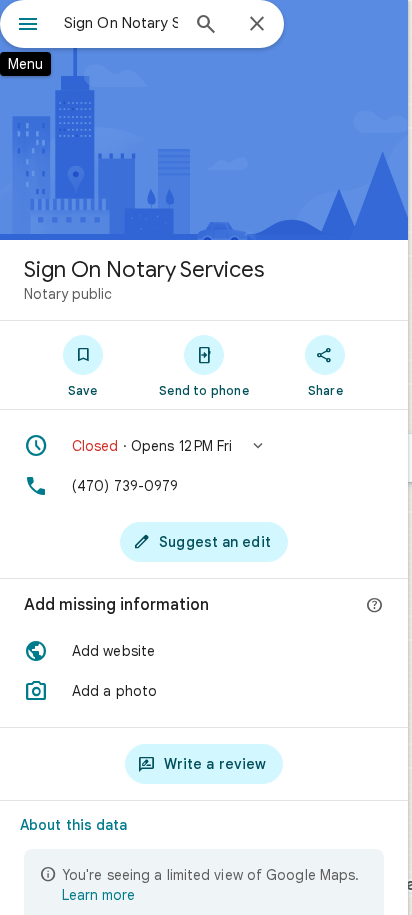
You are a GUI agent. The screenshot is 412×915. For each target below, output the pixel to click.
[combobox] (121, 23)
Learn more (98, 895)
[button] (204, 446)
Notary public (68, 294)
